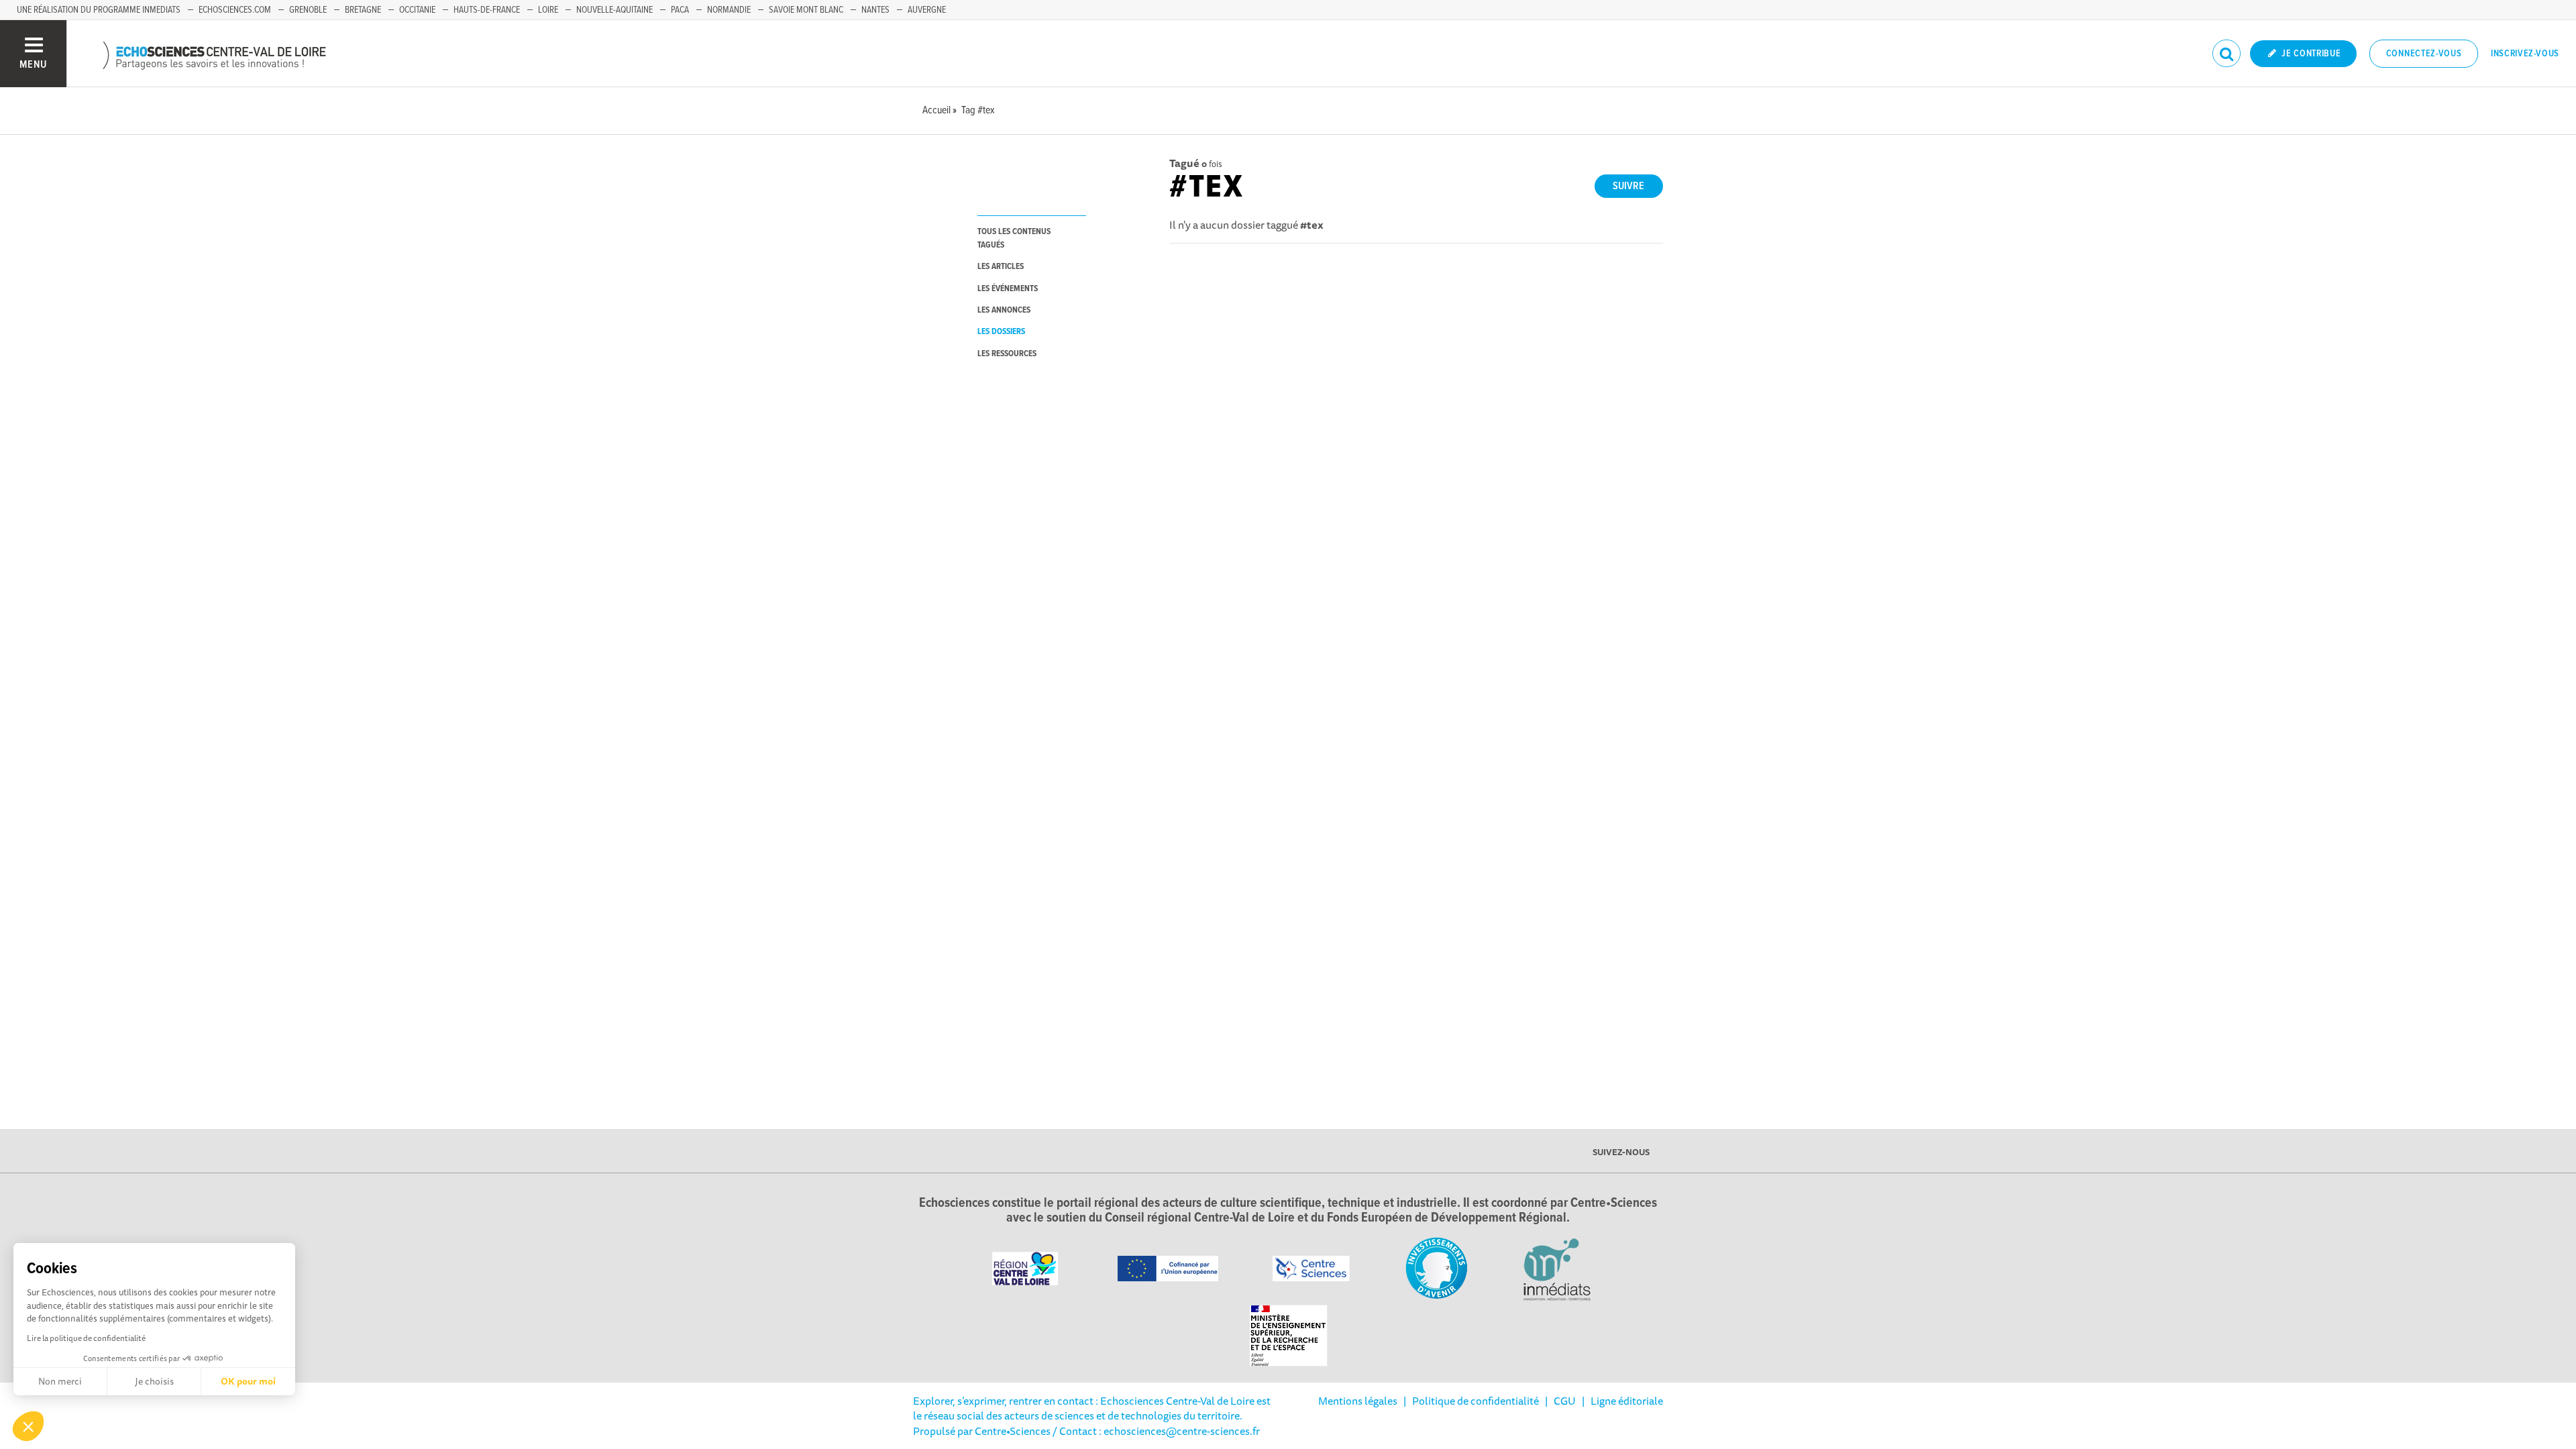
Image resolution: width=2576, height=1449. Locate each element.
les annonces (1004, 310)
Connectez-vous (2424, 54)
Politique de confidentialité (1475, 1401)
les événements (1008, 289)
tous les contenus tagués (1014, 238)
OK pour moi (248, 1381)
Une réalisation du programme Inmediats (99, 10)
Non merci (60, 1381)
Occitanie (417, 10)
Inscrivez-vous (2525, 54)
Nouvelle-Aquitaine (614, 10)
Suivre (1628, 186)
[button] (28, 1426)
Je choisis (154, 1381)
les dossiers (1001, 332)
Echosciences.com (235, 10)
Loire (548, 10)
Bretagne (363, 10)
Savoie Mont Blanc (806, 10)
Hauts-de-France (487, 10)
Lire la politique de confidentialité (86, 1338)
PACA (680, 10)
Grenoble (308, 10)
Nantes (875, 10)
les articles (1001, 267)
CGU (1565, 1401)
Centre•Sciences (1013, 1431)
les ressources (1007, 354)
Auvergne (927, 10)
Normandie (729, 10)
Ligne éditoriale (1627, 1401)
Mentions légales (1358, 1401)
